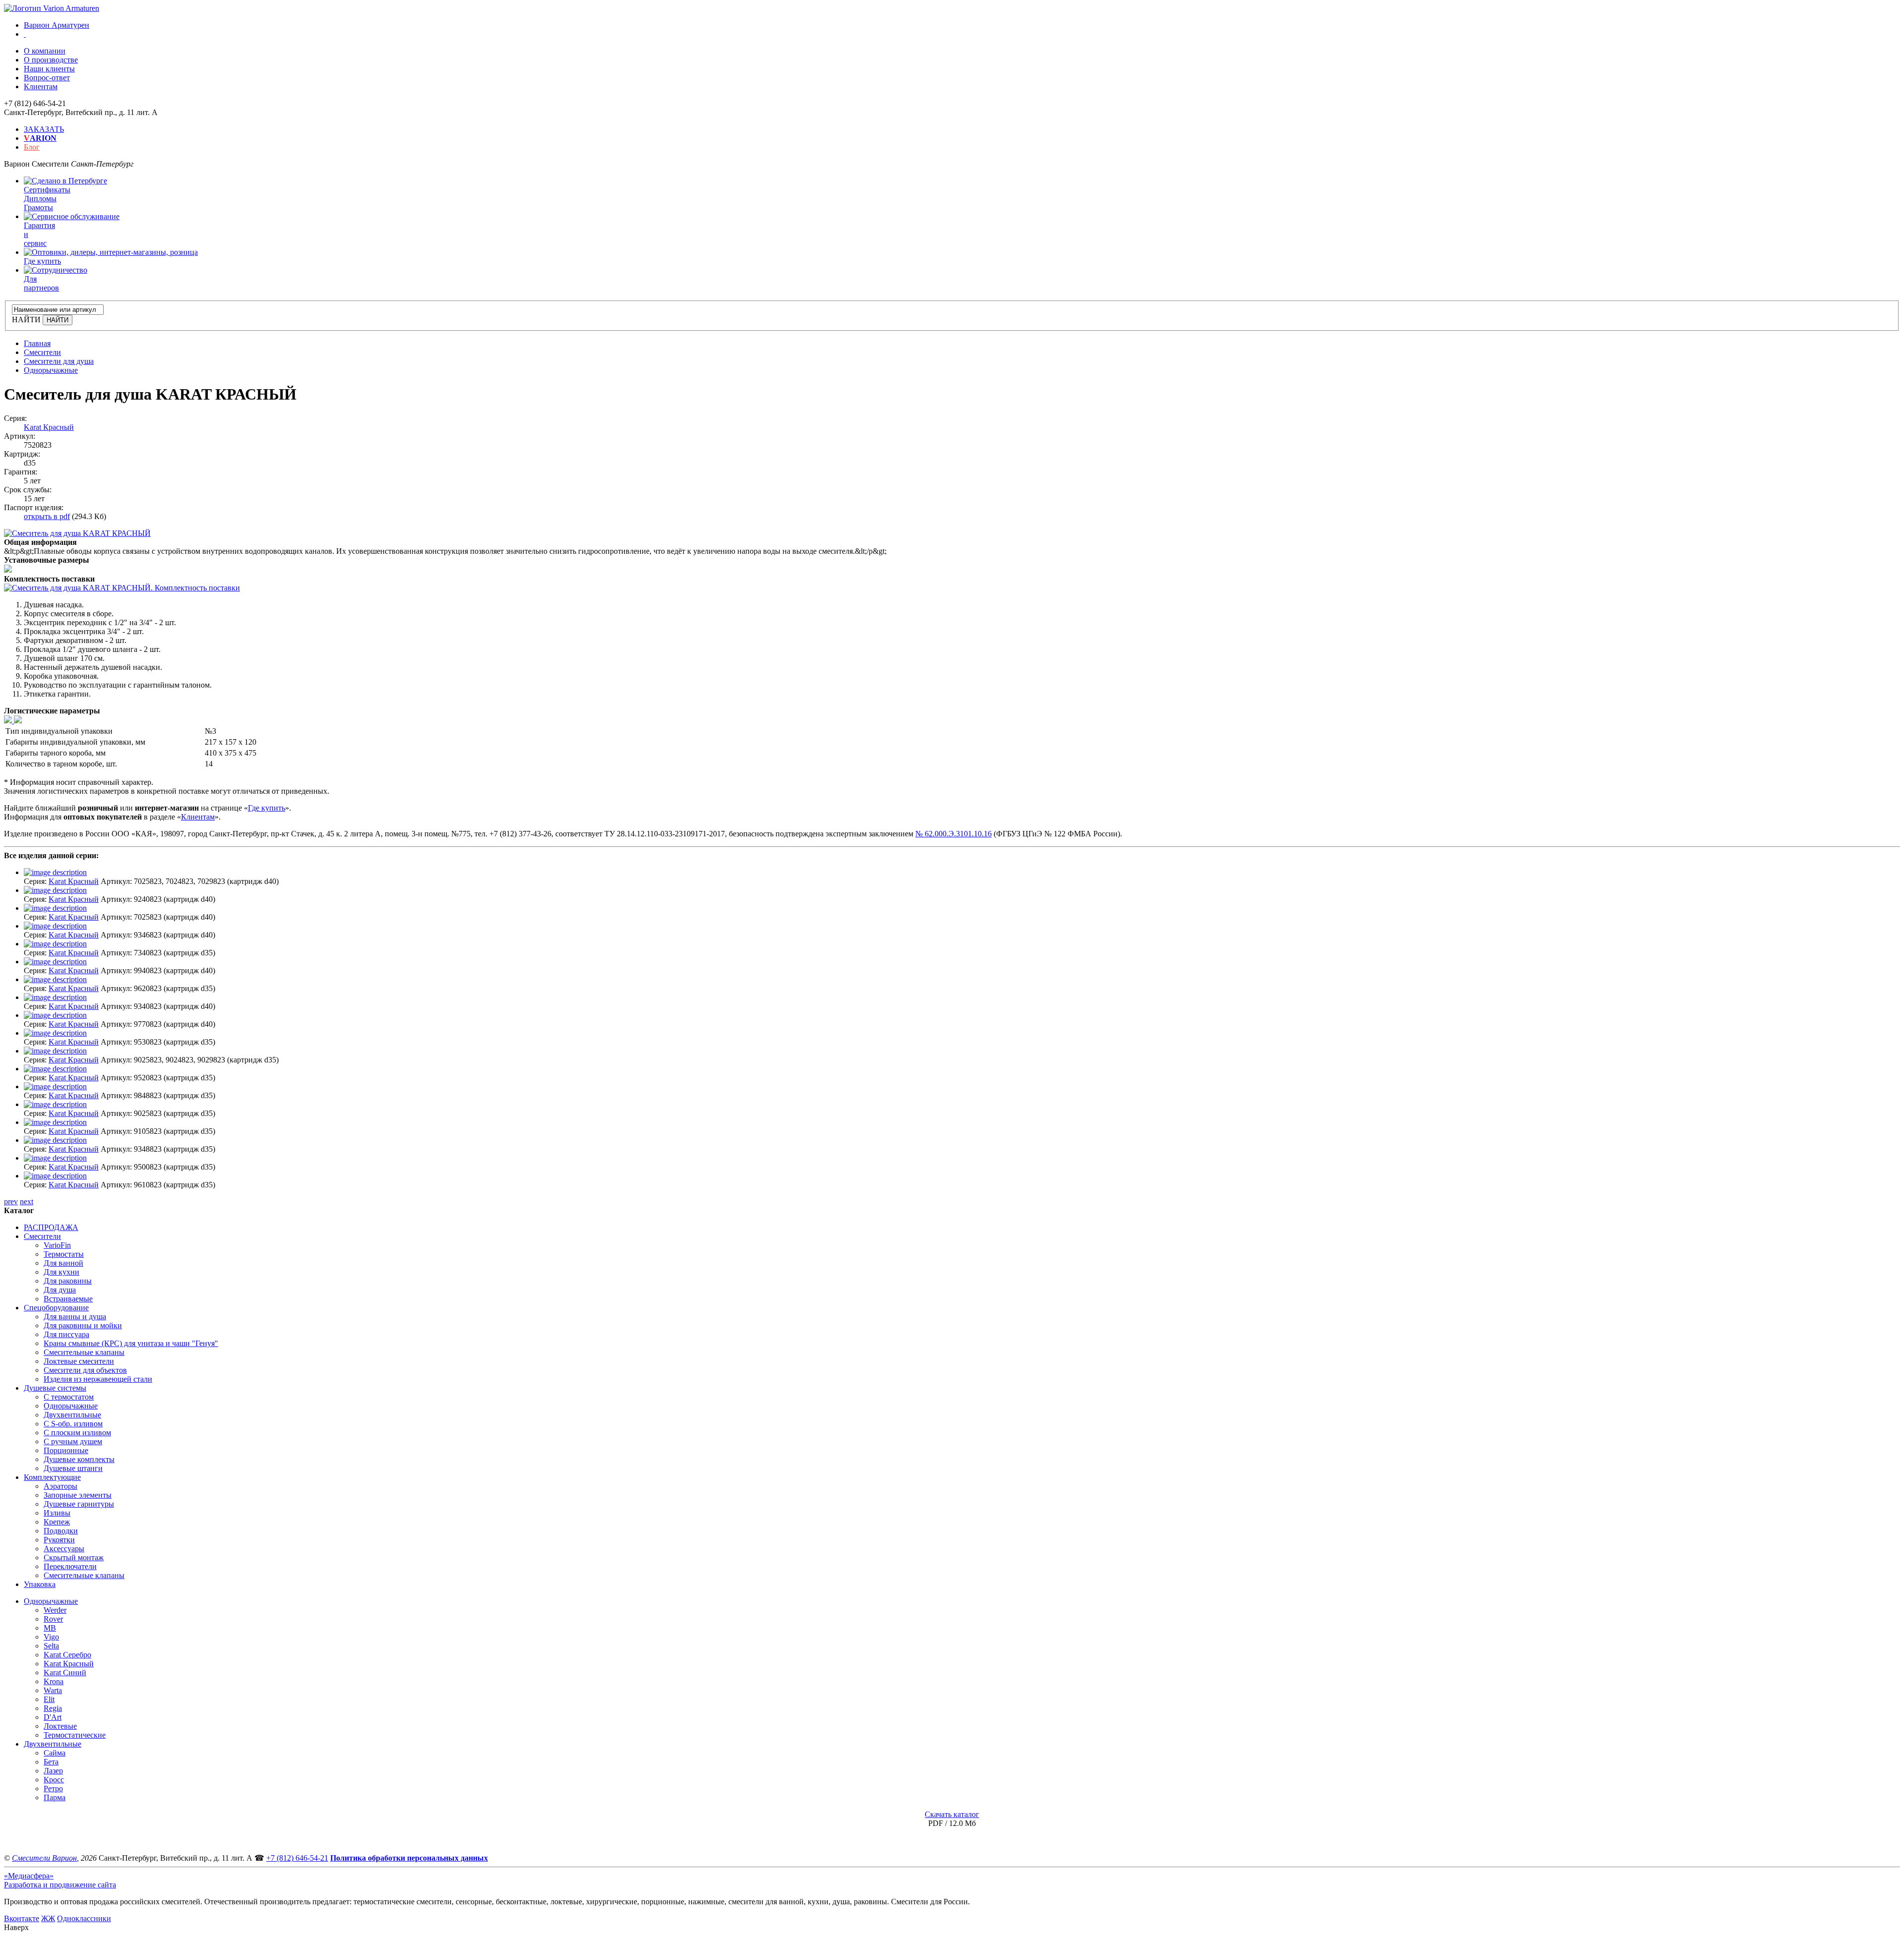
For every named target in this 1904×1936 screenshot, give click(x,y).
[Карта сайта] (25, 34)
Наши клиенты (49, 69)
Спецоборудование (56, 1308)
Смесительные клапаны (84, 1352)
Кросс (54, 1780)
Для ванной (63, 1263)
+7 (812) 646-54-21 (297, 1858)
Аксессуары (64, 1549)
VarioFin (57, 1245)
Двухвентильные (72, 1415)
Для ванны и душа (75, 1317)
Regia (53, 1708)
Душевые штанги (73, 1468)
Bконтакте (22, 1918)
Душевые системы (55, 1388)
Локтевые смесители (79, 1361)
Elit (49, 1699)
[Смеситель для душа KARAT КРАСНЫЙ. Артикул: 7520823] (77, 533)
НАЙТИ (26, 320)
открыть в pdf (47, 516)
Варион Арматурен (57, 25)
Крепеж (57, 1522)
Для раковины (68, 1281)
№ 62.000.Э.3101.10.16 (953, 834)
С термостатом (69, 1397)
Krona (54, 1681)
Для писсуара (66, 1334)
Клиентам (41, 87)
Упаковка (40, 1584)
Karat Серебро (67, 1655)
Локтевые (60, 1726)
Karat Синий (65, 1672)
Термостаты (64, 1254)
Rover (53, 1619)
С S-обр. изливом (73, 1424)
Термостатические (75, 1735)
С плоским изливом (77, 1433)
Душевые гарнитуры (79, 1504)
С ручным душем (73, 1441)
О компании (45, 51)
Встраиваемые (68, 1299)
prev (11, 1202)
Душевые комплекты (79, 1459)
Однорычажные (71, 1406)
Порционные (66, 1450)
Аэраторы (60, 1486)
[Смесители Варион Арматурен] (52, 8)
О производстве (51, 60)
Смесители (42, 1236)
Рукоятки (59, 1540)
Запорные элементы (78, 1495)
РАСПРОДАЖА (51, 1227)
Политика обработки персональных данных (409, 1858)
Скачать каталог (952, 1814)
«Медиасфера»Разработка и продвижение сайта (60, 1880)
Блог (32, 147)
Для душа (60, 1290)
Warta (53, 1690)
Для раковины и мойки (83, 1325)
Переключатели (70, 1566)
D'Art (53, 1717)
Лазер (53, 1771)
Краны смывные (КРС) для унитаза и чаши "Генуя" (131, 1343)
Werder (55, 1610)
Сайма (55, 1753)
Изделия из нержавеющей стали (98, 1379)
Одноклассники (84, 1918)
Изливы (57, 1513)
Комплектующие (52, 1477)
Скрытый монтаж (74, 1557)
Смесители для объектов (85, 1370)
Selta (51, 1646)
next (27, 1202)
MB (50, 1628)
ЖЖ (48, 1918)
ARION (40, 138)
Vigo (51, 1637)
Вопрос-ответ (47, 78)
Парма (55, 1797)
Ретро (53, 1789)
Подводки (61, 1531)
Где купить (267, 808)
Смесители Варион (44, 1858)
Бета (51, 1762)
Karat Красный (49, 427)
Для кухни (61, 1272)
